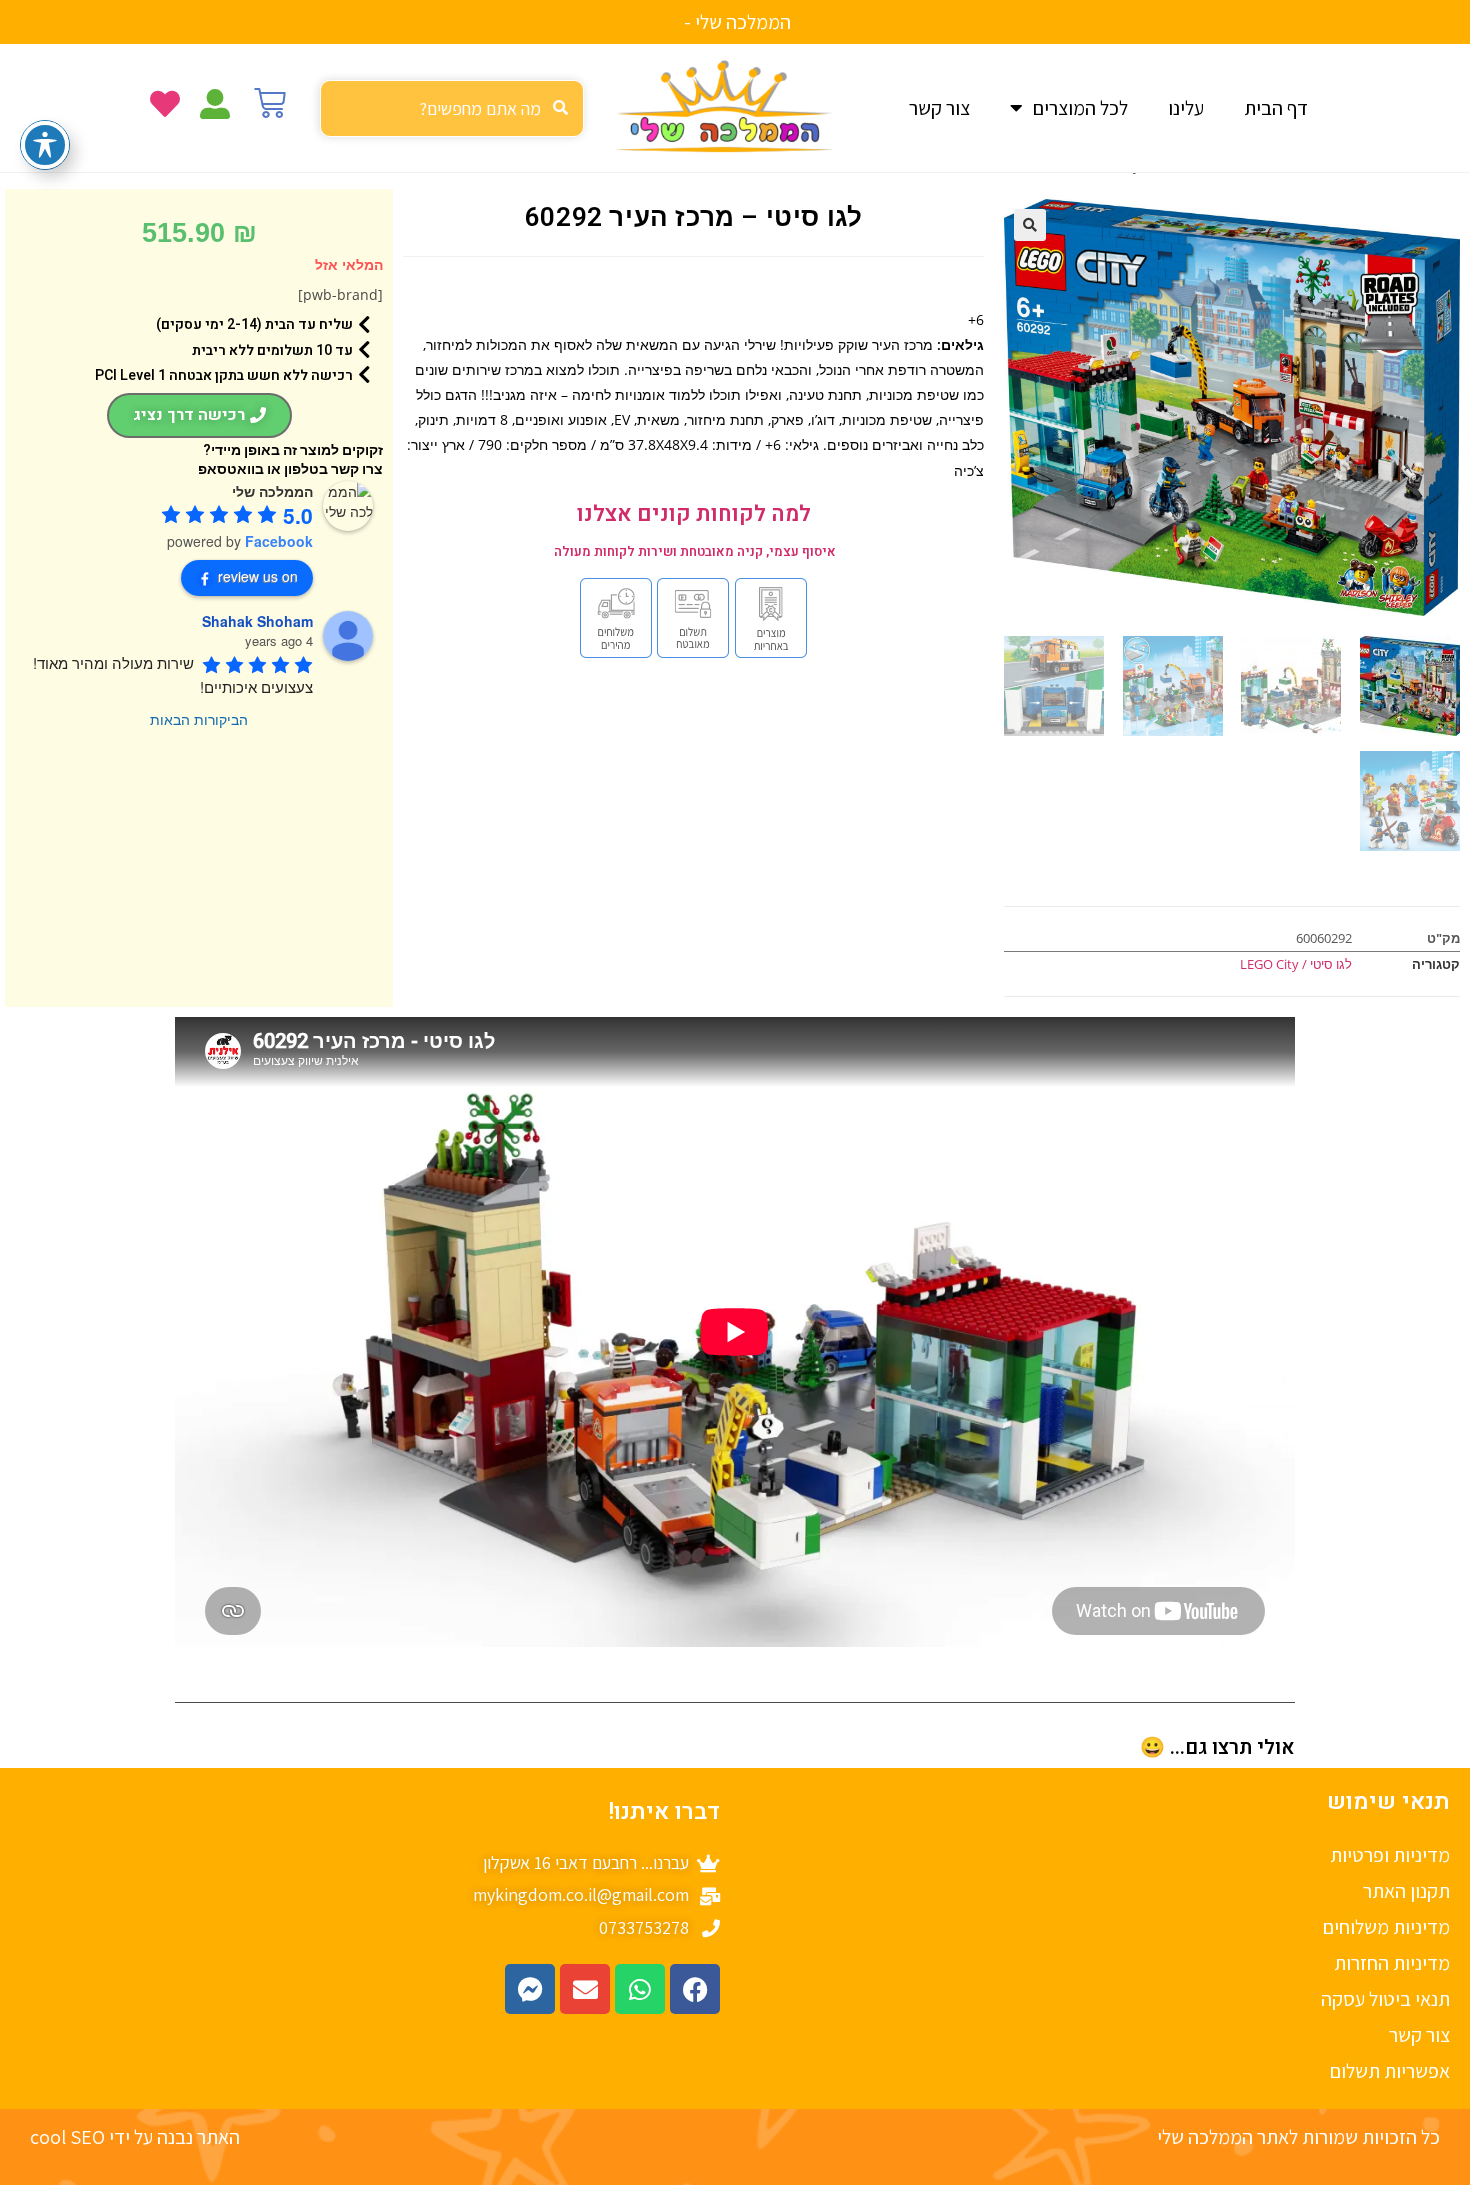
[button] (1030, 225)
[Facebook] (695, 1989)
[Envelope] (585, 1989)
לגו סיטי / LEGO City (1296, 964)
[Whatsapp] (640, 1989)
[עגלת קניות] (270, 103)
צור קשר (939, 108)
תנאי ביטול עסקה (1385, 1999)
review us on (258, 576)
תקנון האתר (1406, 1891)
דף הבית (1276, 108)
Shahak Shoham (257, 621)
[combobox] (452, 108)
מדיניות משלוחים (1386, 1927)
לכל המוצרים (1080, 108)
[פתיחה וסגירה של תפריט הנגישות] (45, 145)
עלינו (1186, 108)
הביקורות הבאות (199, 719)
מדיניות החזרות (1392, 1963)
